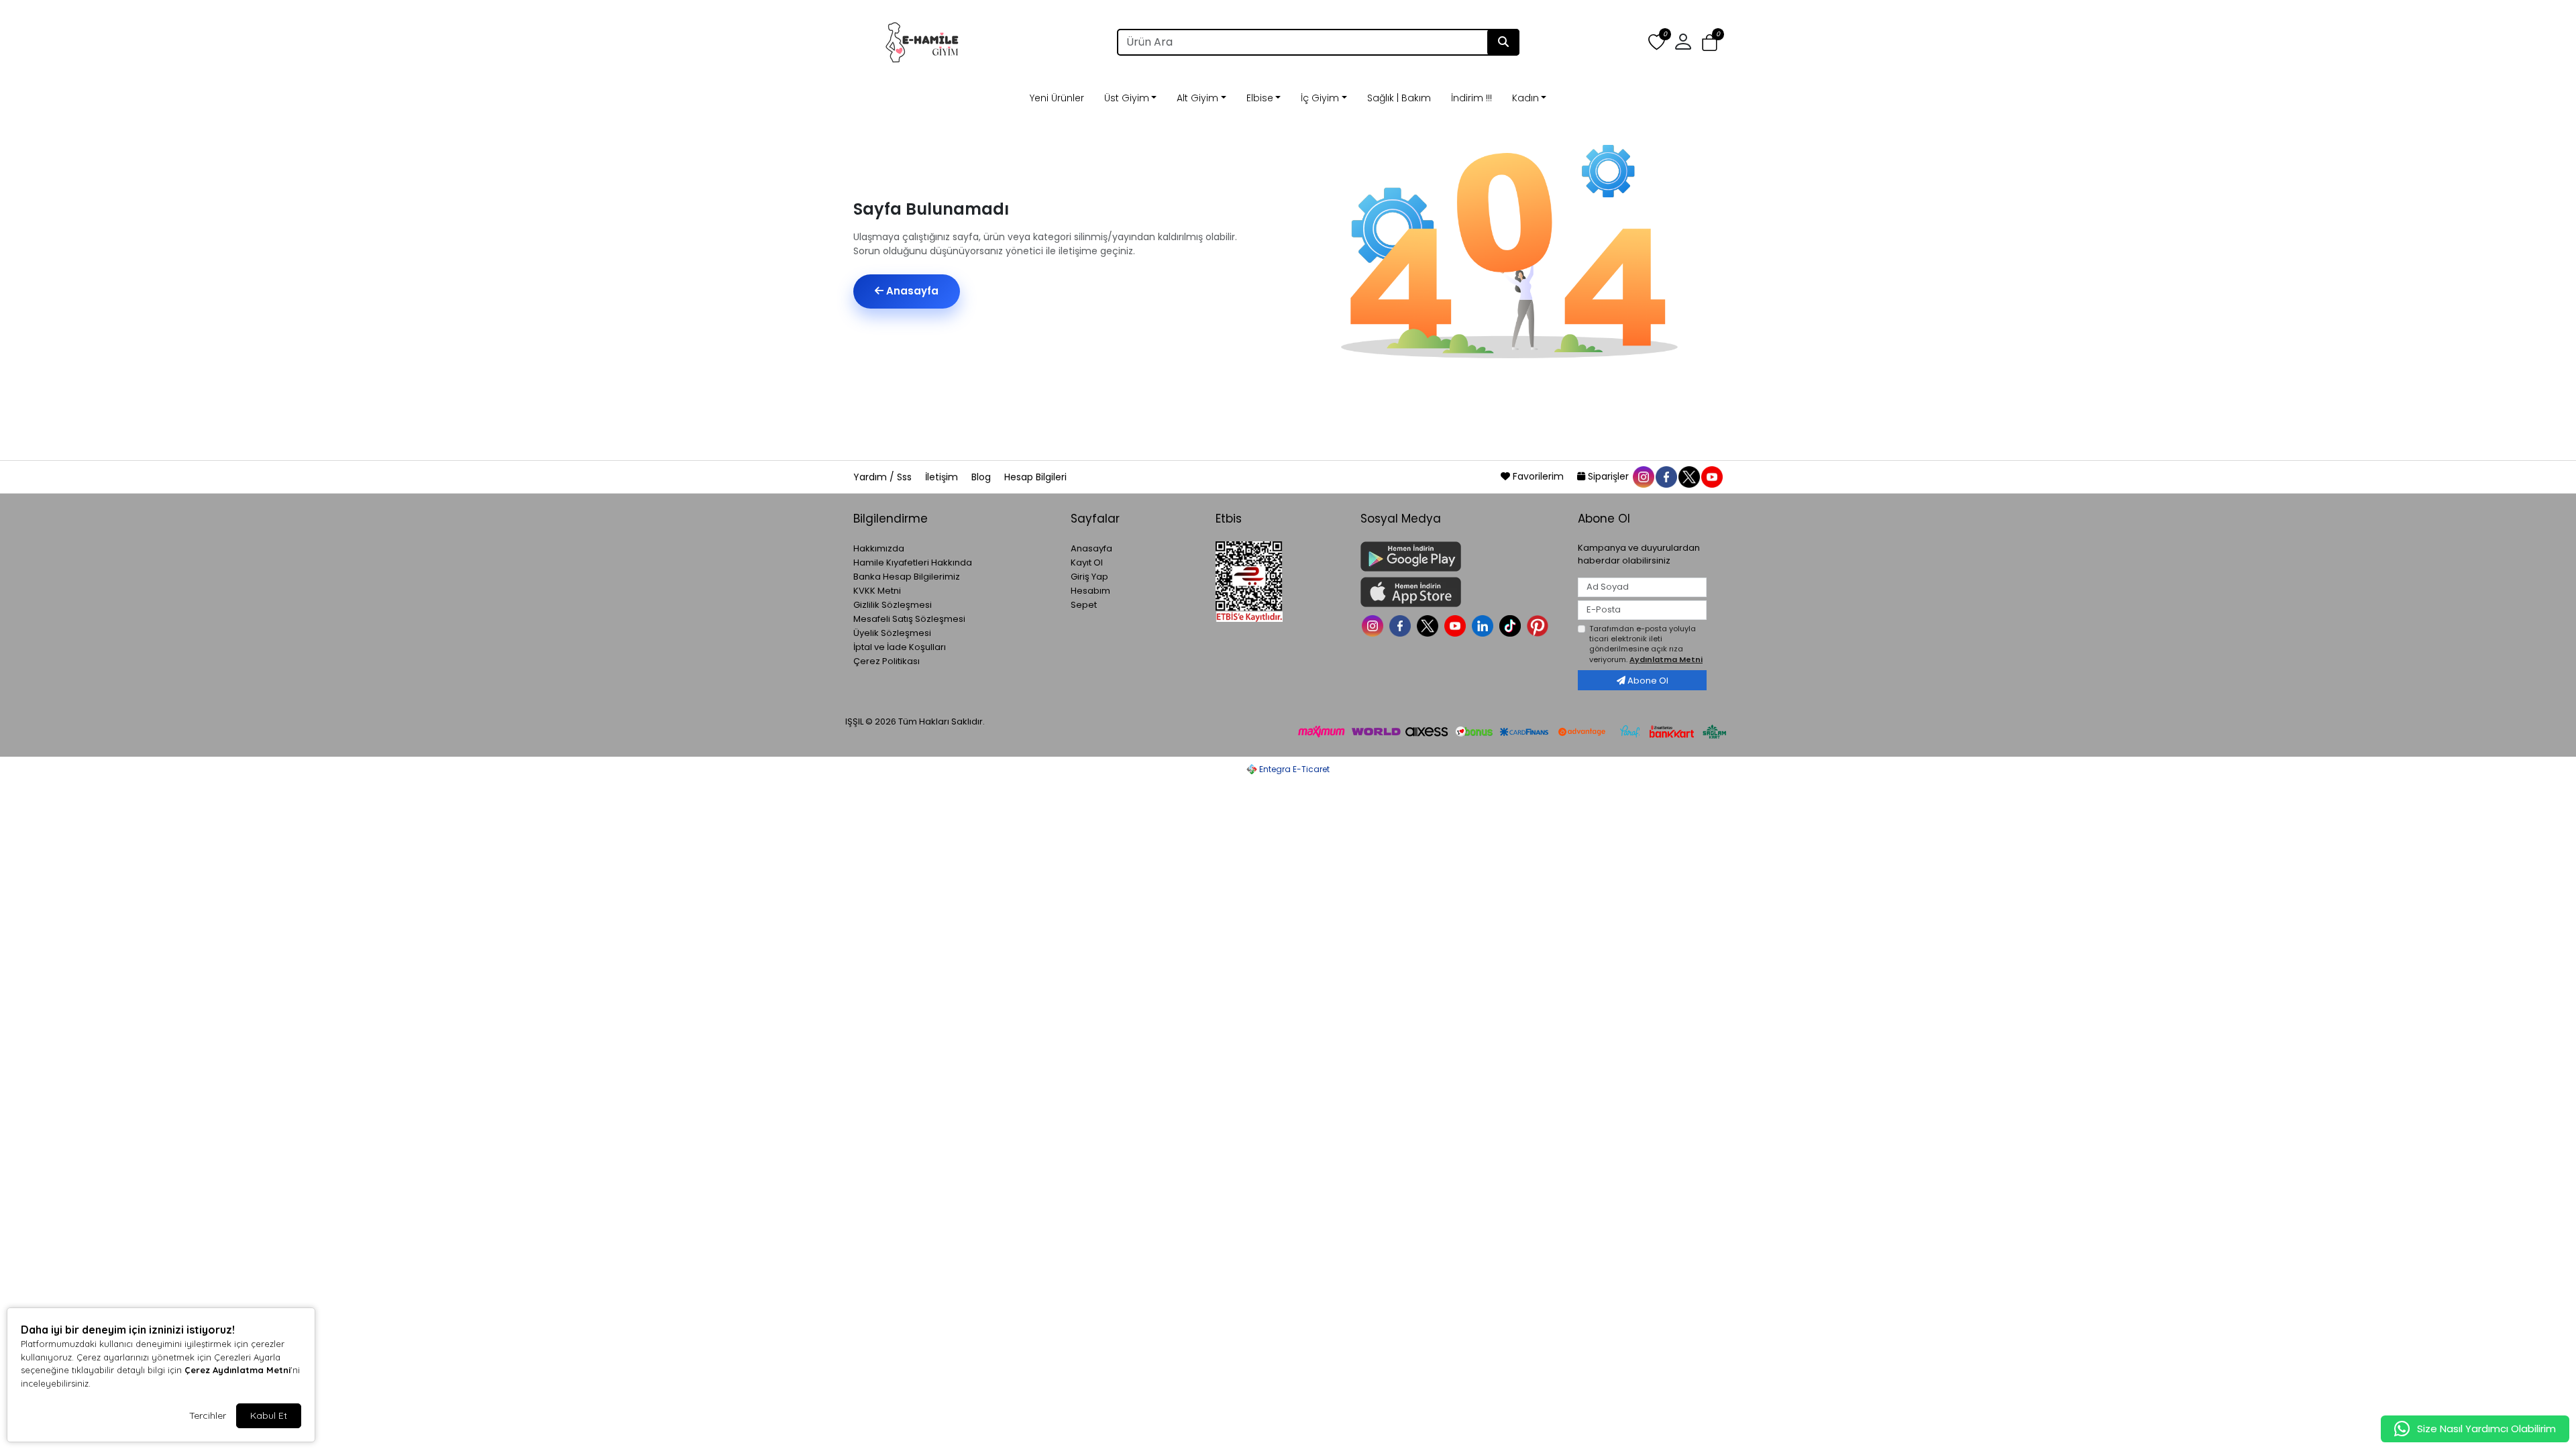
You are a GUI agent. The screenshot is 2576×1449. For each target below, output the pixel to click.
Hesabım (1090, 591)
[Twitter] (1429, 625)
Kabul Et (269, 1415)
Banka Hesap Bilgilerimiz (907, 577)
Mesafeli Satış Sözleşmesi (909, 619)
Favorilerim (1538, 476)
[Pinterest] (1539, 625)
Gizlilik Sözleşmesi (893, 605)
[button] (1710, 43)
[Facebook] (1402, 625)
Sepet (1084, 605)
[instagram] (1643, 476)
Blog (982, 477)
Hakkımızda (879, 548)
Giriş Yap (1089, 577)
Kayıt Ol (1087, 562)
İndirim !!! (1471, 98)
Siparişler (1608, 476)
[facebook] (1666, 476)
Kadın (1525, 98)
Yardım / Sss (884, 477)
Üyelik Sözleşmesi (892, 633)
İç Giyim (1320, 98)
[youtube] (1711, 476)
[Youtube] (1457, 625)
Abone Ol (1647, 681)
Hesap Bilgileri (1035, 477)
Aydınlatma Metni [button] (1666, 659)
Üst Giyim (1127, 98)
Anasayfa (911, 291)
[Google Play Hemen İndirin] (1461, 556)
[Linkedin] (1484, 625)
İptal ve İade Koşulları (900, 647)
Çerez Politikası (887, 661)
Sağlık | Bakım (1399, 98)
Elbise (1260, 98)
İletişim (943, 477)
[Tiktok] (1512, 625)
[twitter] (1688, 476)
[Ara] (1503, 42)
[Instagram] (1374, 625)
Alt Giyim (1197, 98)
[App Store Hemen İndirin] (1461, 592)
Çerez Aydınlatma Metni (237, 1370)
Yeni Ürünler (1057, 98)
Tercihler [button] (208, 1415)
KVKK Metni (877, 591)
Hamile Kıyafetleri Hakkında (913, 562)
